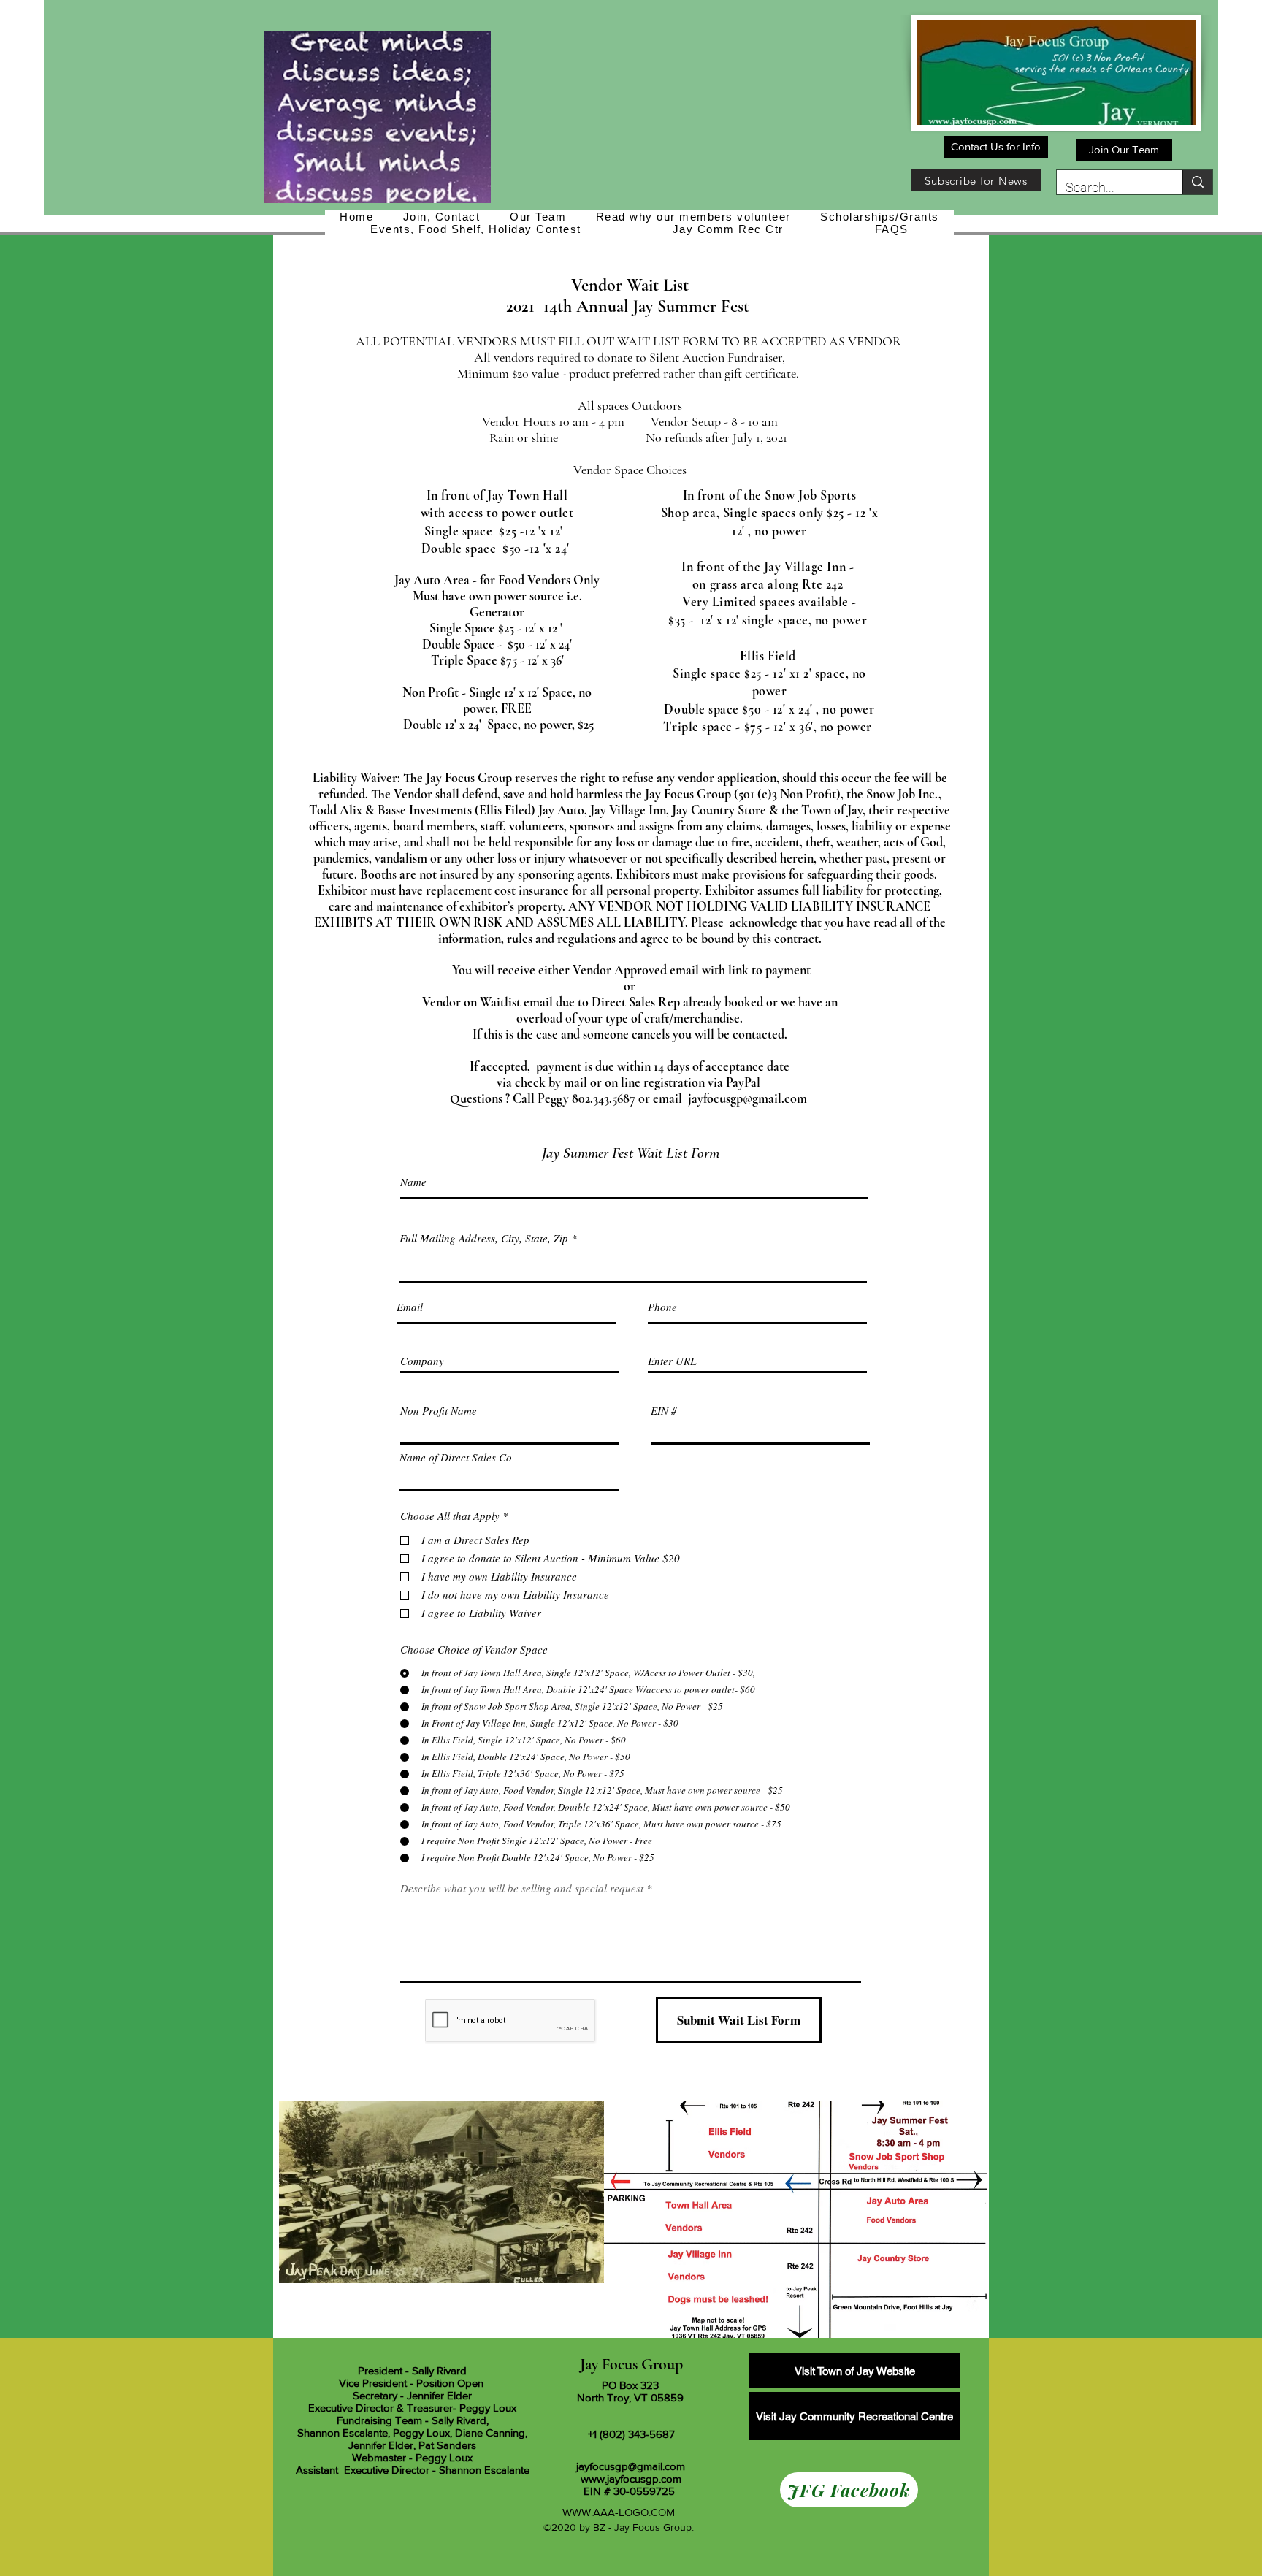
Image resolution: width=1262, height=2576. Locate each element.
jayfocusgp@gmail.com (747, 1098)
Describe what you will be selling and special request (522, 1888)
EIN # (664, 1411)
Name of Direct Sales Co (456, 1457)
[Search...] (1197, 182)
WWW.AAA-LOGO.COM (619, 2512)
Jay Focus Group (631, 2364)
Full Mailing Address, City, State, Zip (484, 1238)
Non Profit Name (439, 1411)
